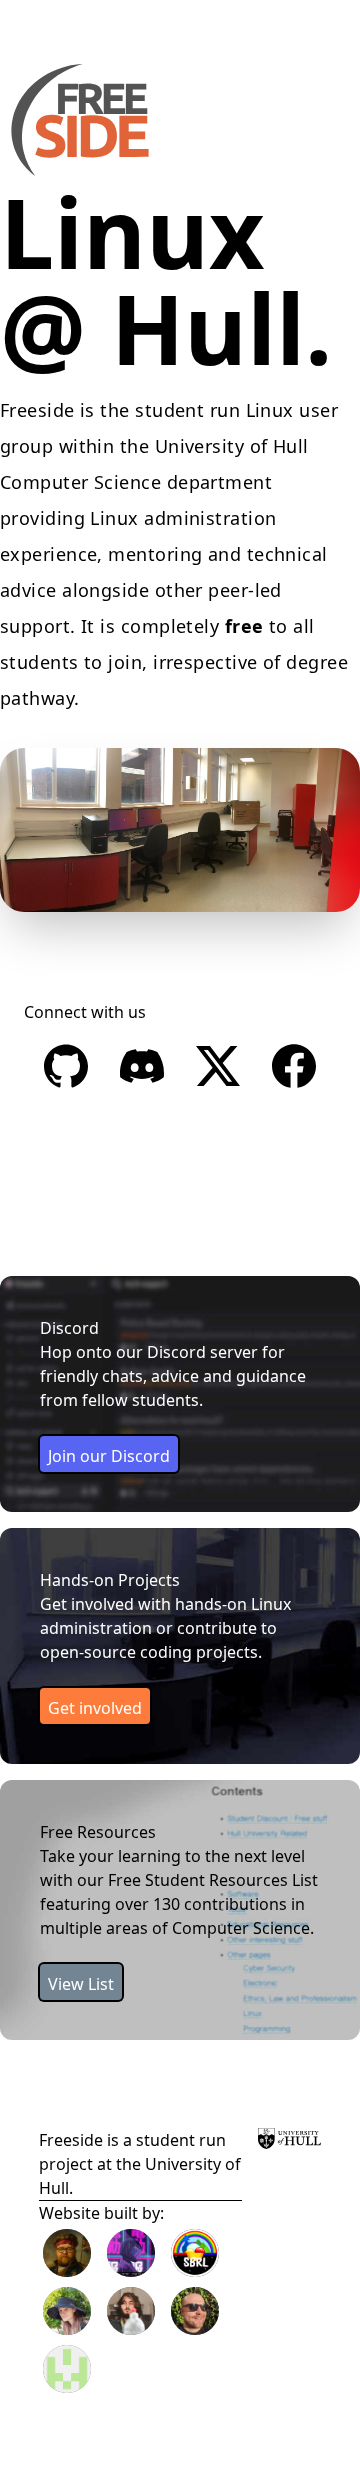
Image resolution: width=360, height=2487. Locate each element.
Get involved (95, 1708)
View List (81, 1984)
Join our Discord (109, 1456)
